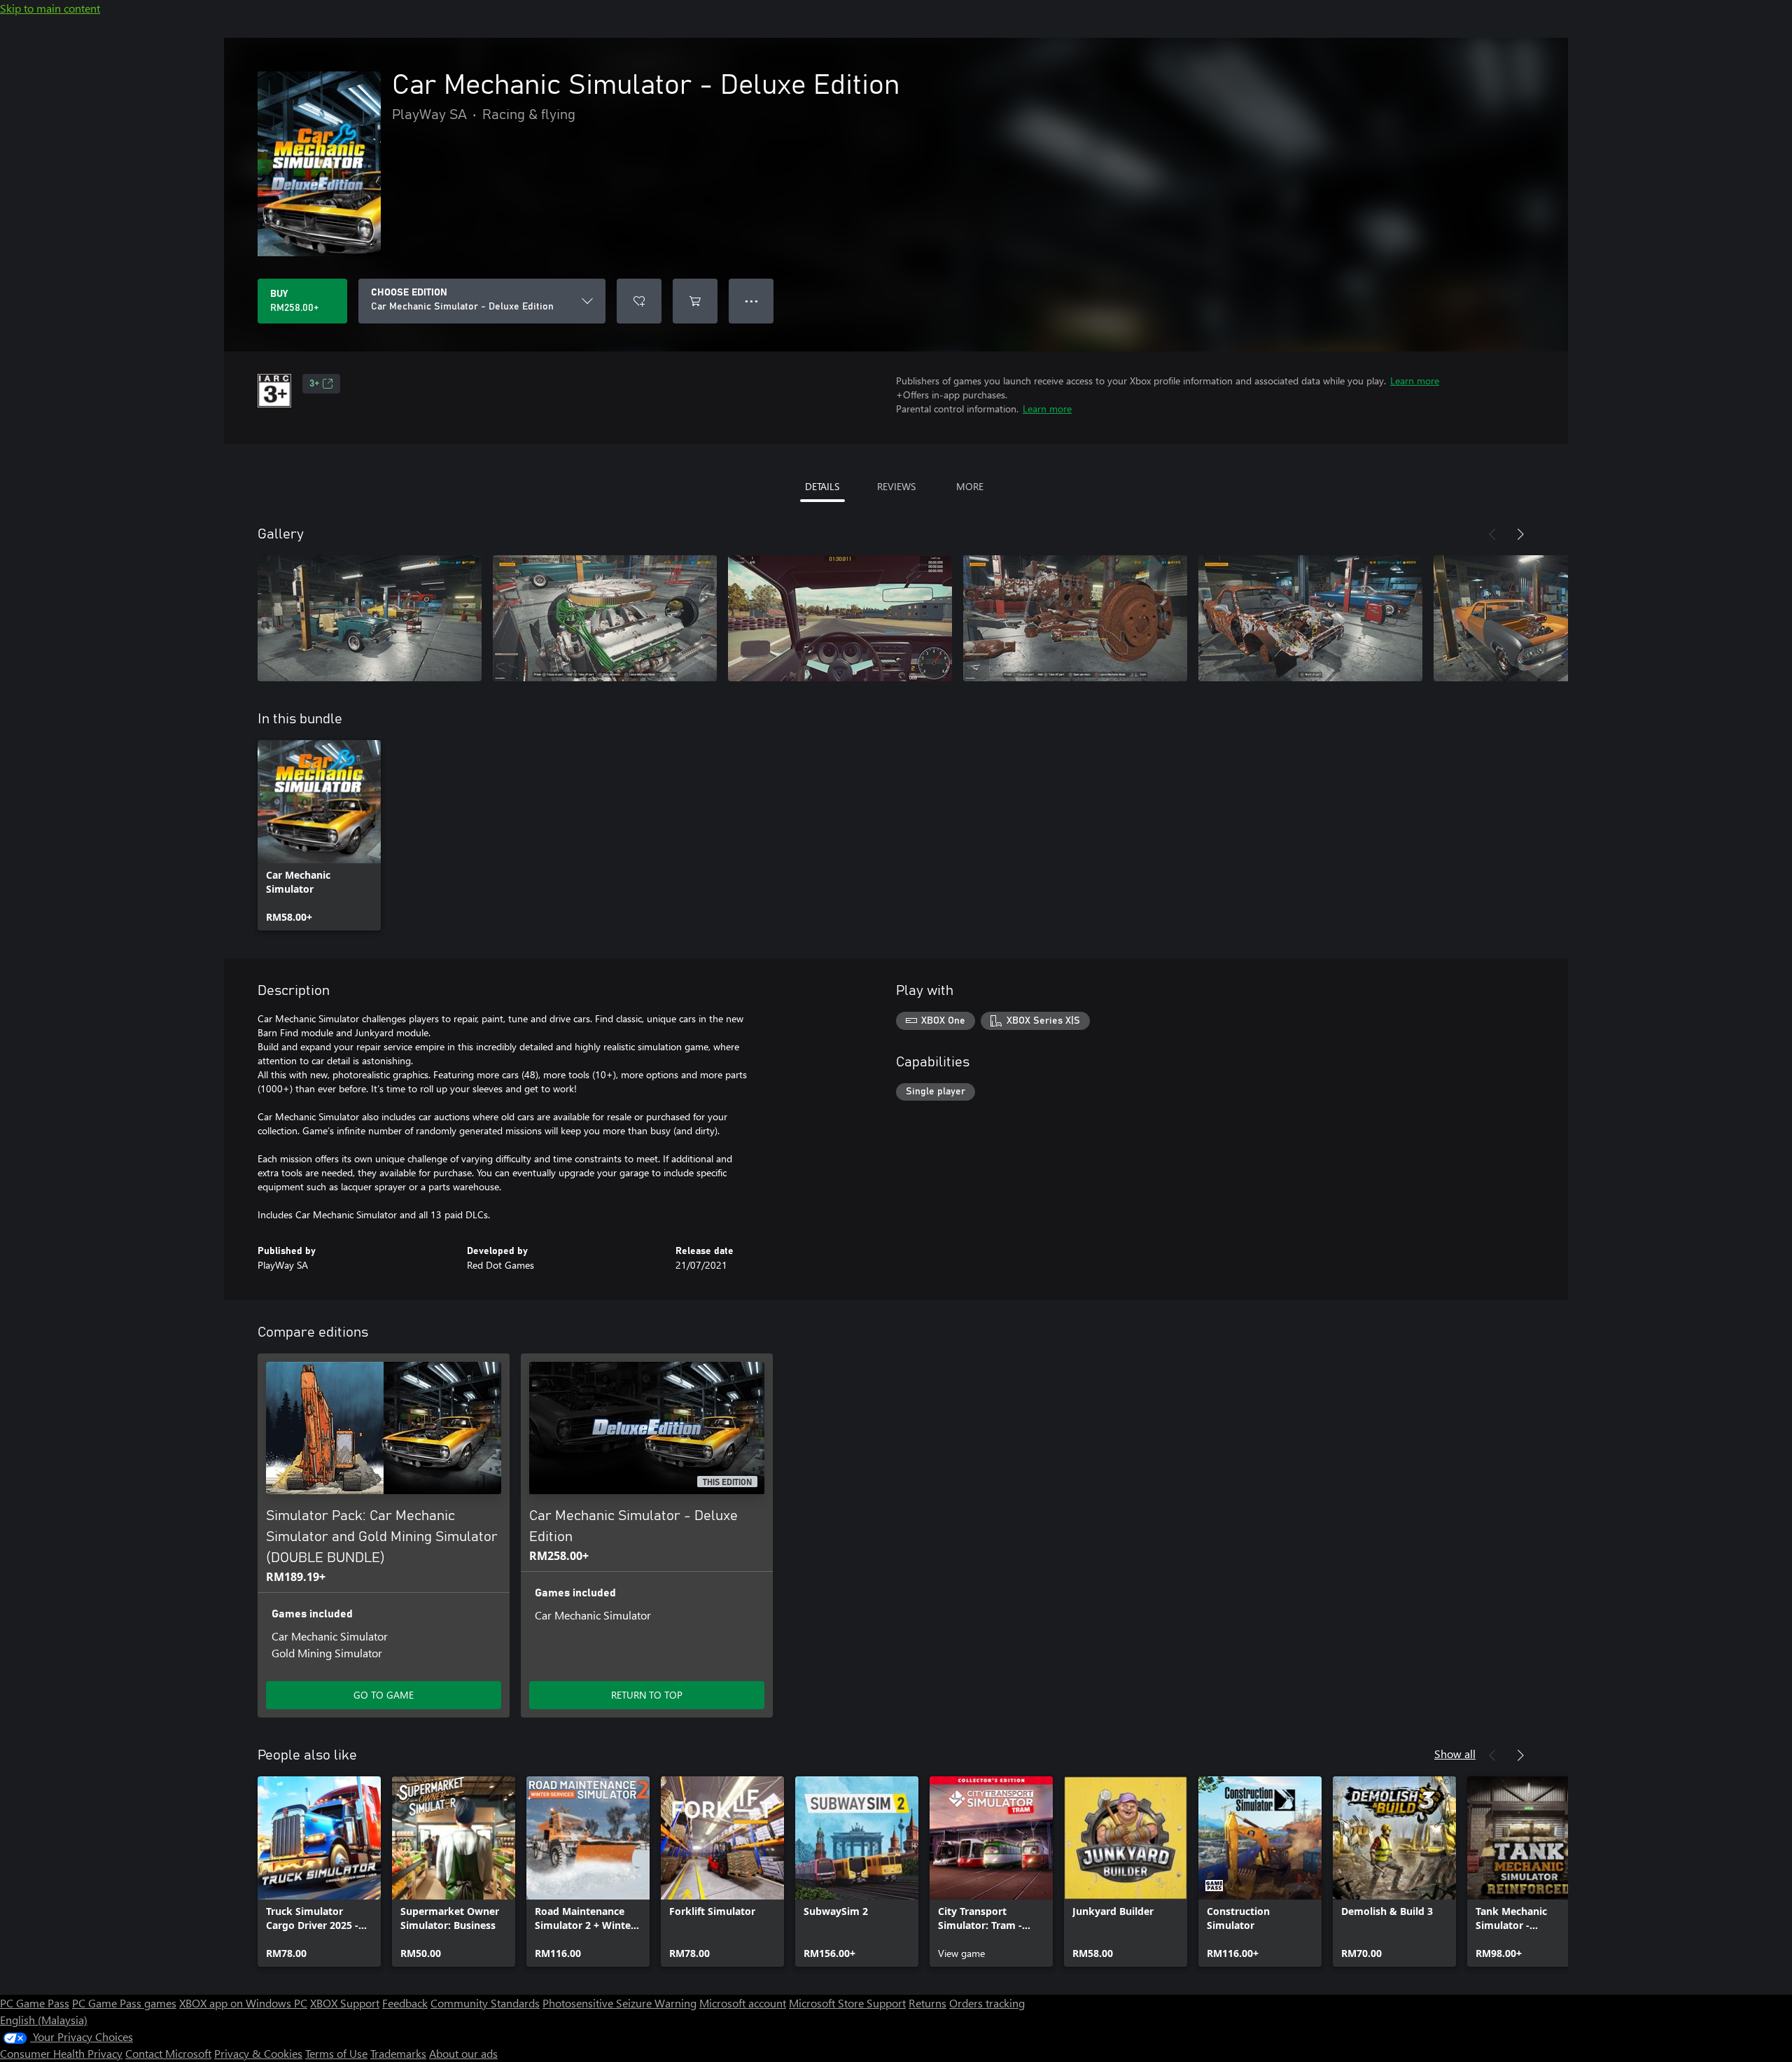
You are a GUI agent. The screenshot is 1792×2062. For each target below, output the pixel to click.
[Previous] (1492, 534)
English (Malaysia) (44, 2020)
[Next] (1520, 534)
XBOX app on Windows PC (243, 2003)
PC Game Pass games (124, 2003)
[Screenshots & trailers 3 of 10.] (840, 618)
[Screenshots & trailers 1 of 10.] (370, 618)
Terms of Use (336, 2053)
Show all (1455, 1754)
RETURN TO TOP (647, 1695)
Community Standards (485, 2003)
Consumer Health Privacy (61, 2053)
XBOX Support (345, 2003)
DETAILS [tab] (822, 486)
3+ (314, 384)
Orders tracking (987, 2003)
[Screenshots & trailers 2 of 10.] (605, 618)
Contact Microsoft (168, 2053)
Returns (927, 2003)
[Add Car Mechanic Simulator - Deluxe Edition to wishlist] (639, 301)
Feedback (405, 2003)
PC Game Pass (35, 2003)
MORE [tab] (970, 486)
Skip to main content (50, 8)
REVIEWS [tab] (896, 486)
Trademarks (398, 2053)
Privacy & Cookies (258, 2053)
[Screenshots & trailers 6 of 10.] (1546, 618)
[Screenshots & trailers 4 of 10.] (1075, 618)
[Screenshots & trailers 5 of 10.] (1310, 618)
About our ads (463, 2053)
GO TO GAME (384, 1695)
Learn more (1415, 381)
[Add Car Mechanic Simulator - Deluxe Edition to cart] (695, 301)
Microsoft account (743, 2003)
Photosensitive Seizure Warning (619, 2003)
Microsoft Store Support (847, 2003)
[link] (319, 835)
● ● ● (751, 301)
